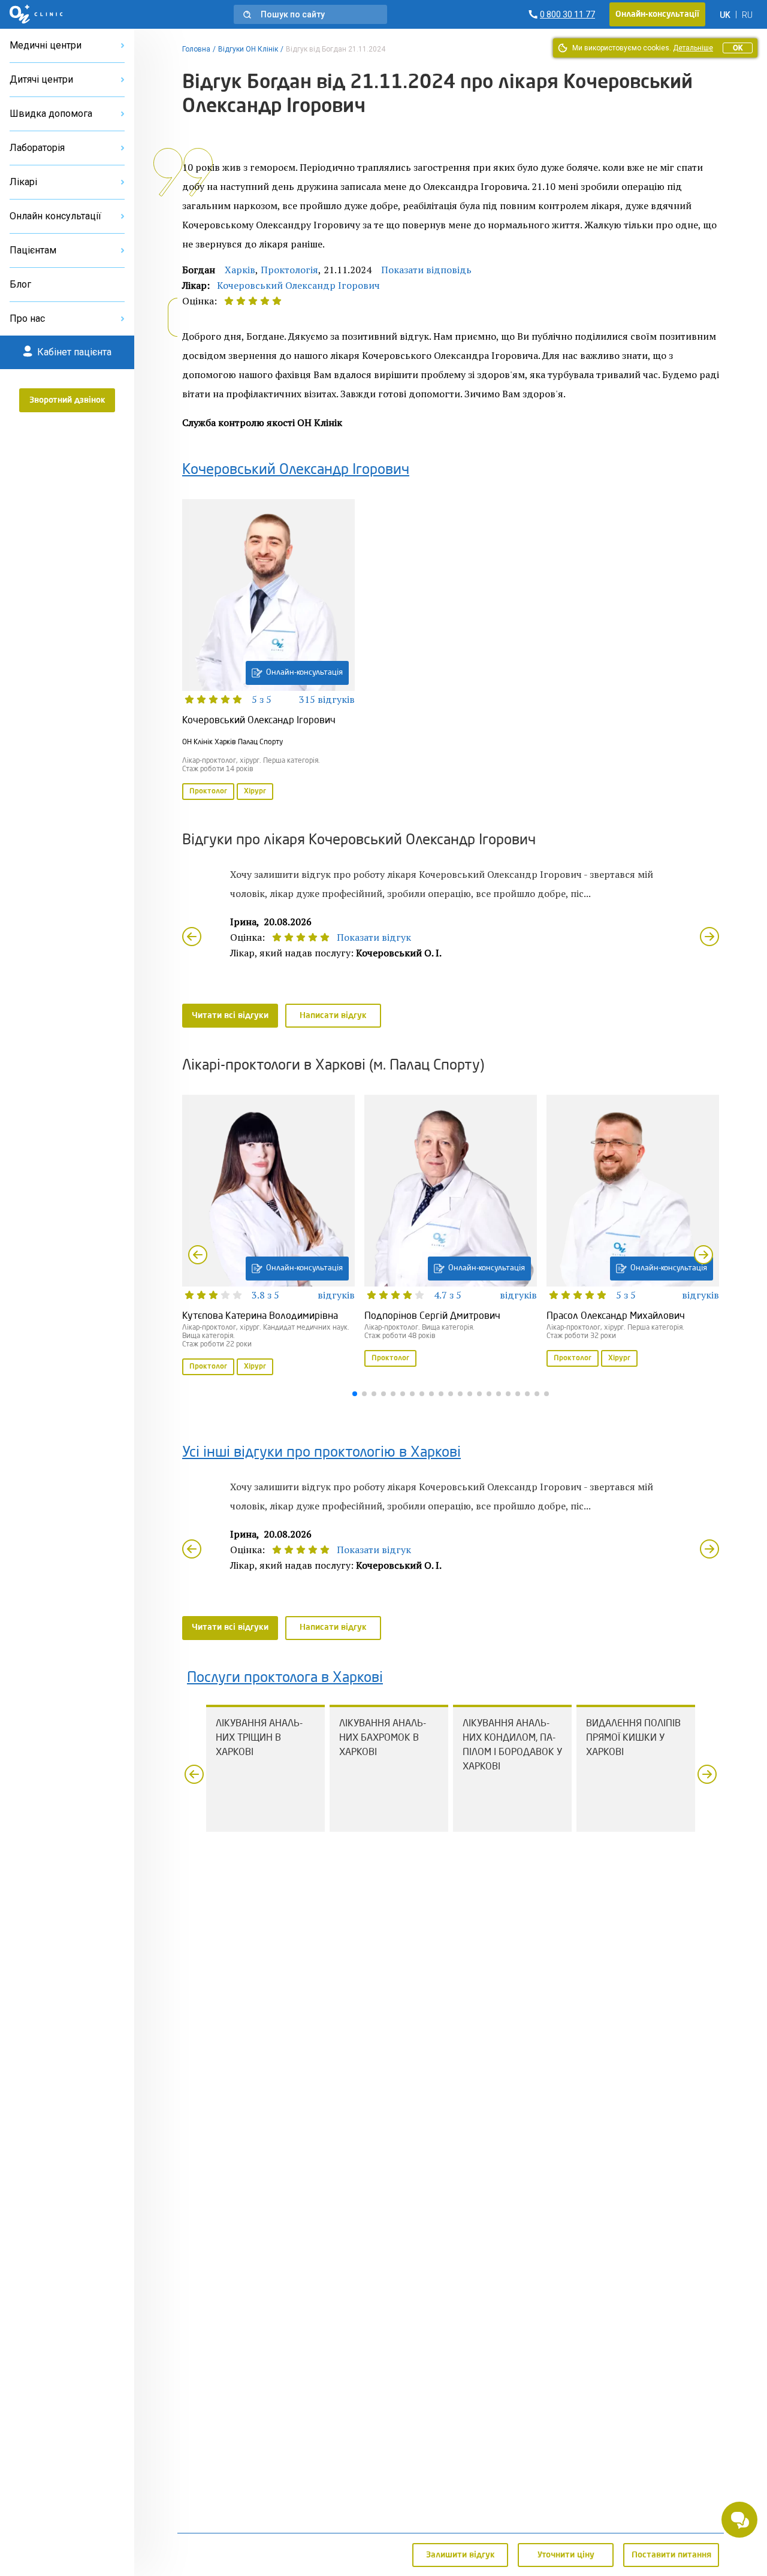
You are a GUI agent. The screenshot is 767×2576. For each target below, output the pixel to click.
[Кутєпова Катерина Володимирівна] (268, 1236)
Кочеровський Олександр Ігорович (298, 285)
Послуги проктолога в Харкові (285, 1678)
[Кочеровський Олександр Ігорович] (268, 651)
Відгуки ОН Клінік (248, 49)
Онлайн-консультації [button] (657, 14)
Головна (196, 49)
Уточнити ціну (566, 2555)
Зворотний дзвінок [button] (67, 400)
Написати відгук (333, 1016)
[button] (310, 14)
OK (738, 48)
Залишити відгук (460, 2555)
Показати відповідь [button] (426, 270)
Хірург (255, 792)
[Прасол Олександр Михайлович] (633, 1232)
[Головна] (36, 14)
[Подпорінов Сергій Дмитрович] (451, 1232)
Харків (240, 270)
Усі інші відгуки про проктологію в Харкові (321, 1453)
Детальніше (693, 48)
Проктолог (208, 792)
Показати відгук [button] (374, 937)
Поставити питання (671, 2555)
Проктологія (289, 270)
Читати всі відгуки (230, 1016)
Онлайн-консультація (304, 673)
